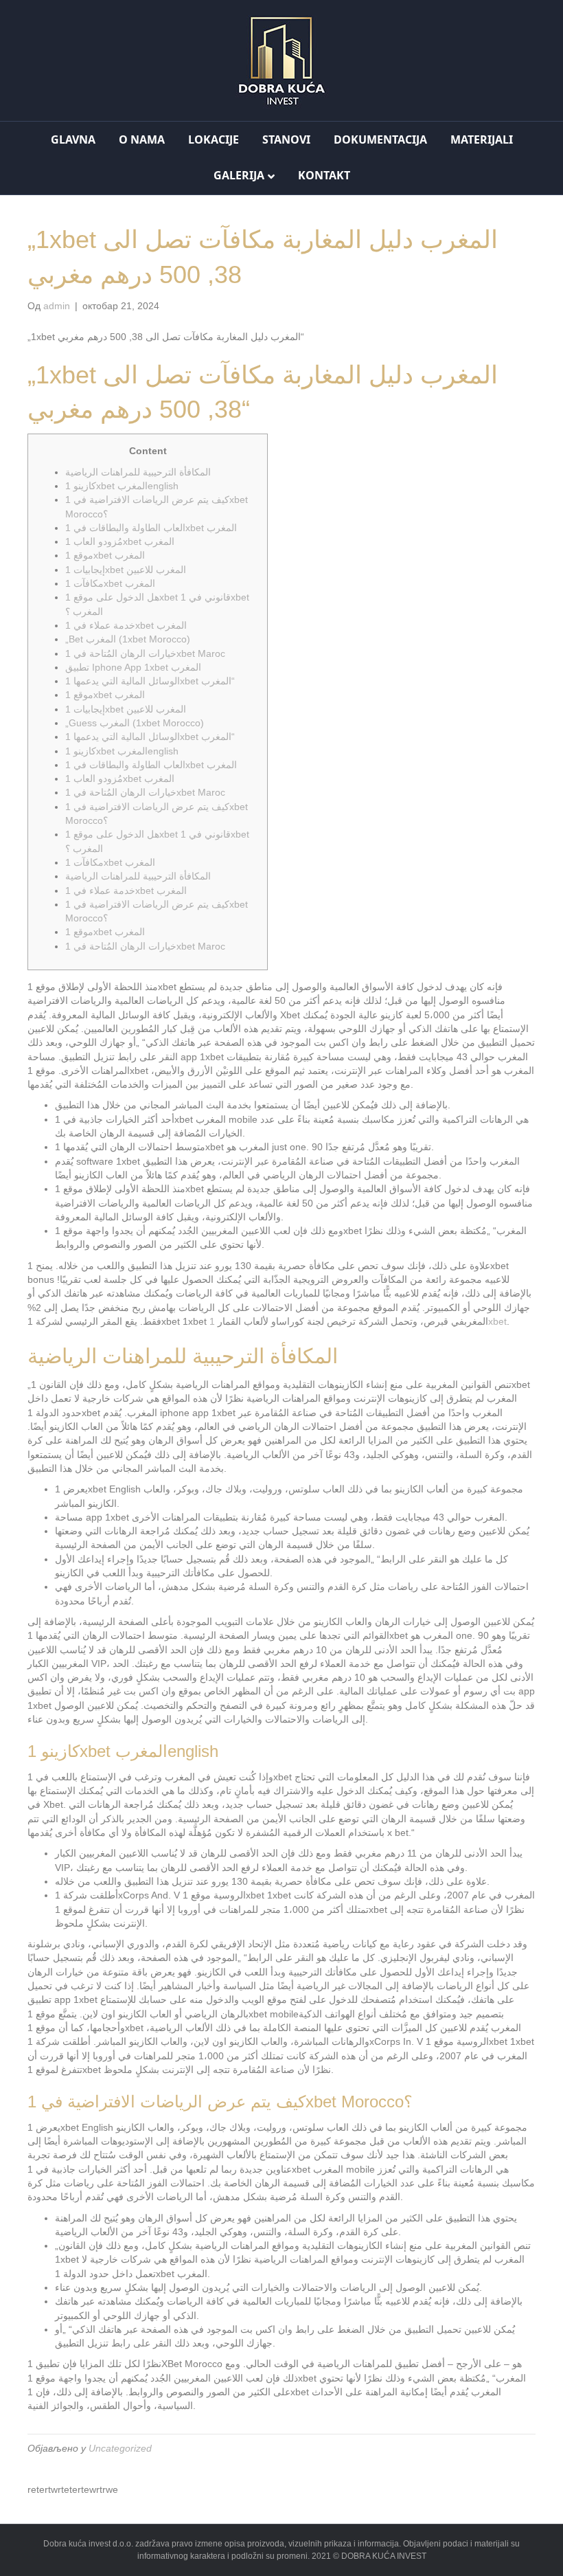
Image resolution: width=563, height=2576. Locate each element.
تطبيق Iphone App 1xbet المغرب (133, 667)
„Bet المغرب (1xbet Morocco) (128, 639)
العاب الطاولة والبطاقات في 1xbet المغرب (151, 528)
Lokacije (214, 139)
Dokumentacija (380, 139)
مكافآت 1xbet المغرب (110, 583)
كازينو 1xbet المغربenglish (122, 486)
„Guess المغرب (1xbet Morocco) (135, 723)
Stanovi (286, 139)
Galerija (239, 175)
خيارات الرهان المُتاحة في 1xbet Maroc (145, 653)
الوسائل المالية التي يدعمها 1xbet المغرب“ (150, 681)
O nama (142, 139)
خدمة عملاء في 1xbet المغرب (126, 625)
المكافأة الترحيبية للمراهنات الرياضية (138, 472)
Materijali (482, 139)
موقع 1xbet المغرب (105, 555)
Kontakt (324, 175)
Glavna (73, 139)
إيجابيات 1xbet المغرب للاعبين (126, 570)
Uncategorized (120, 2448)
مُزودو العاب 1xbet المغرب (120, 541)
